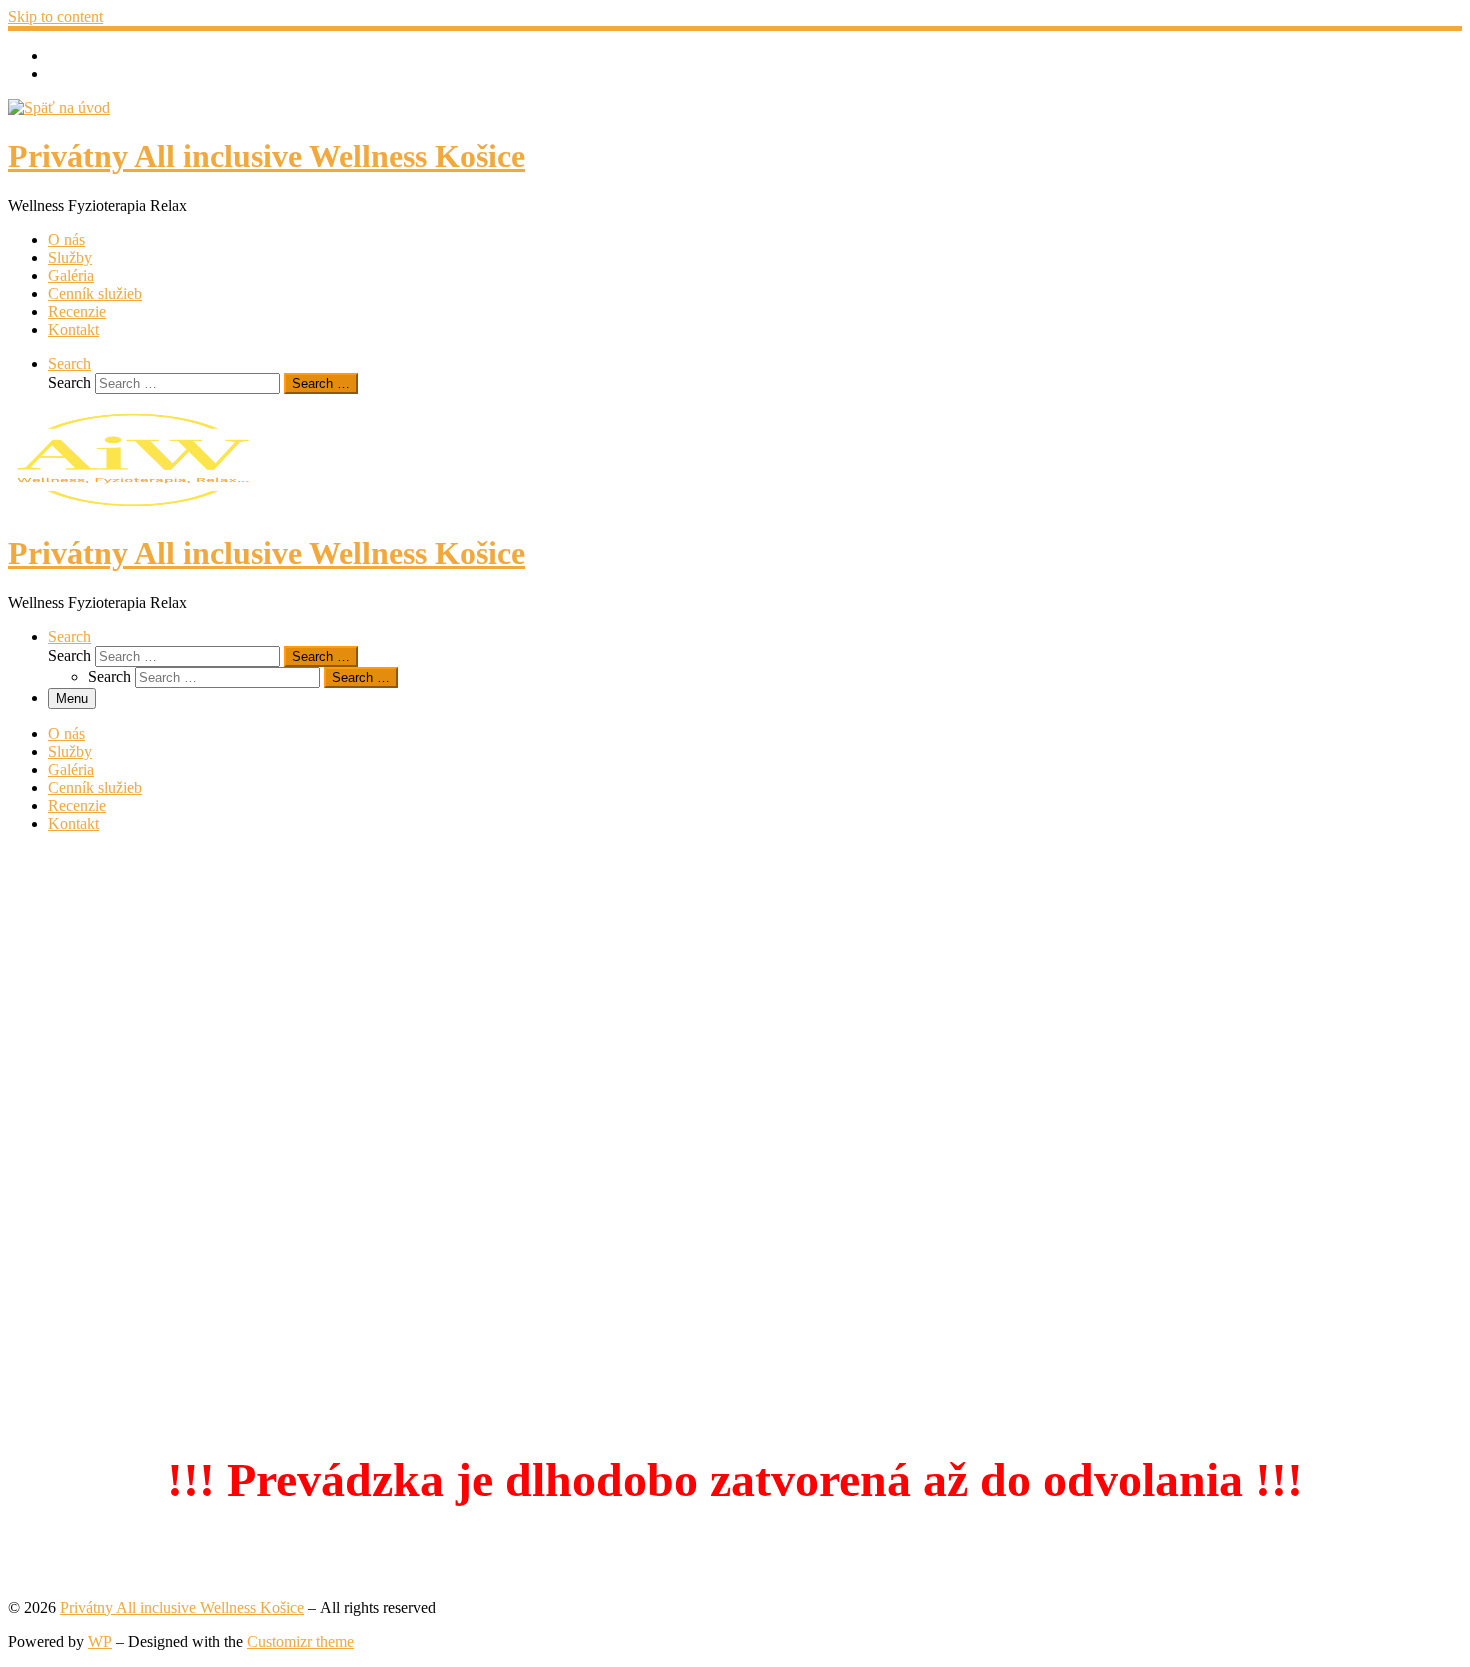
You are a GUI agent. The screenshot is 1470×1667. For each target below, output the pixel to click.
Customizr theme (300, 1641)
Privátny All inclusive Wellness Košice (182, 1607)
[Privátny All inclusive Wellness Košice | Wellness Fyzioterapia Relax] (59, 107)
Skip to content (55, 16)
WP (100, 1641)
